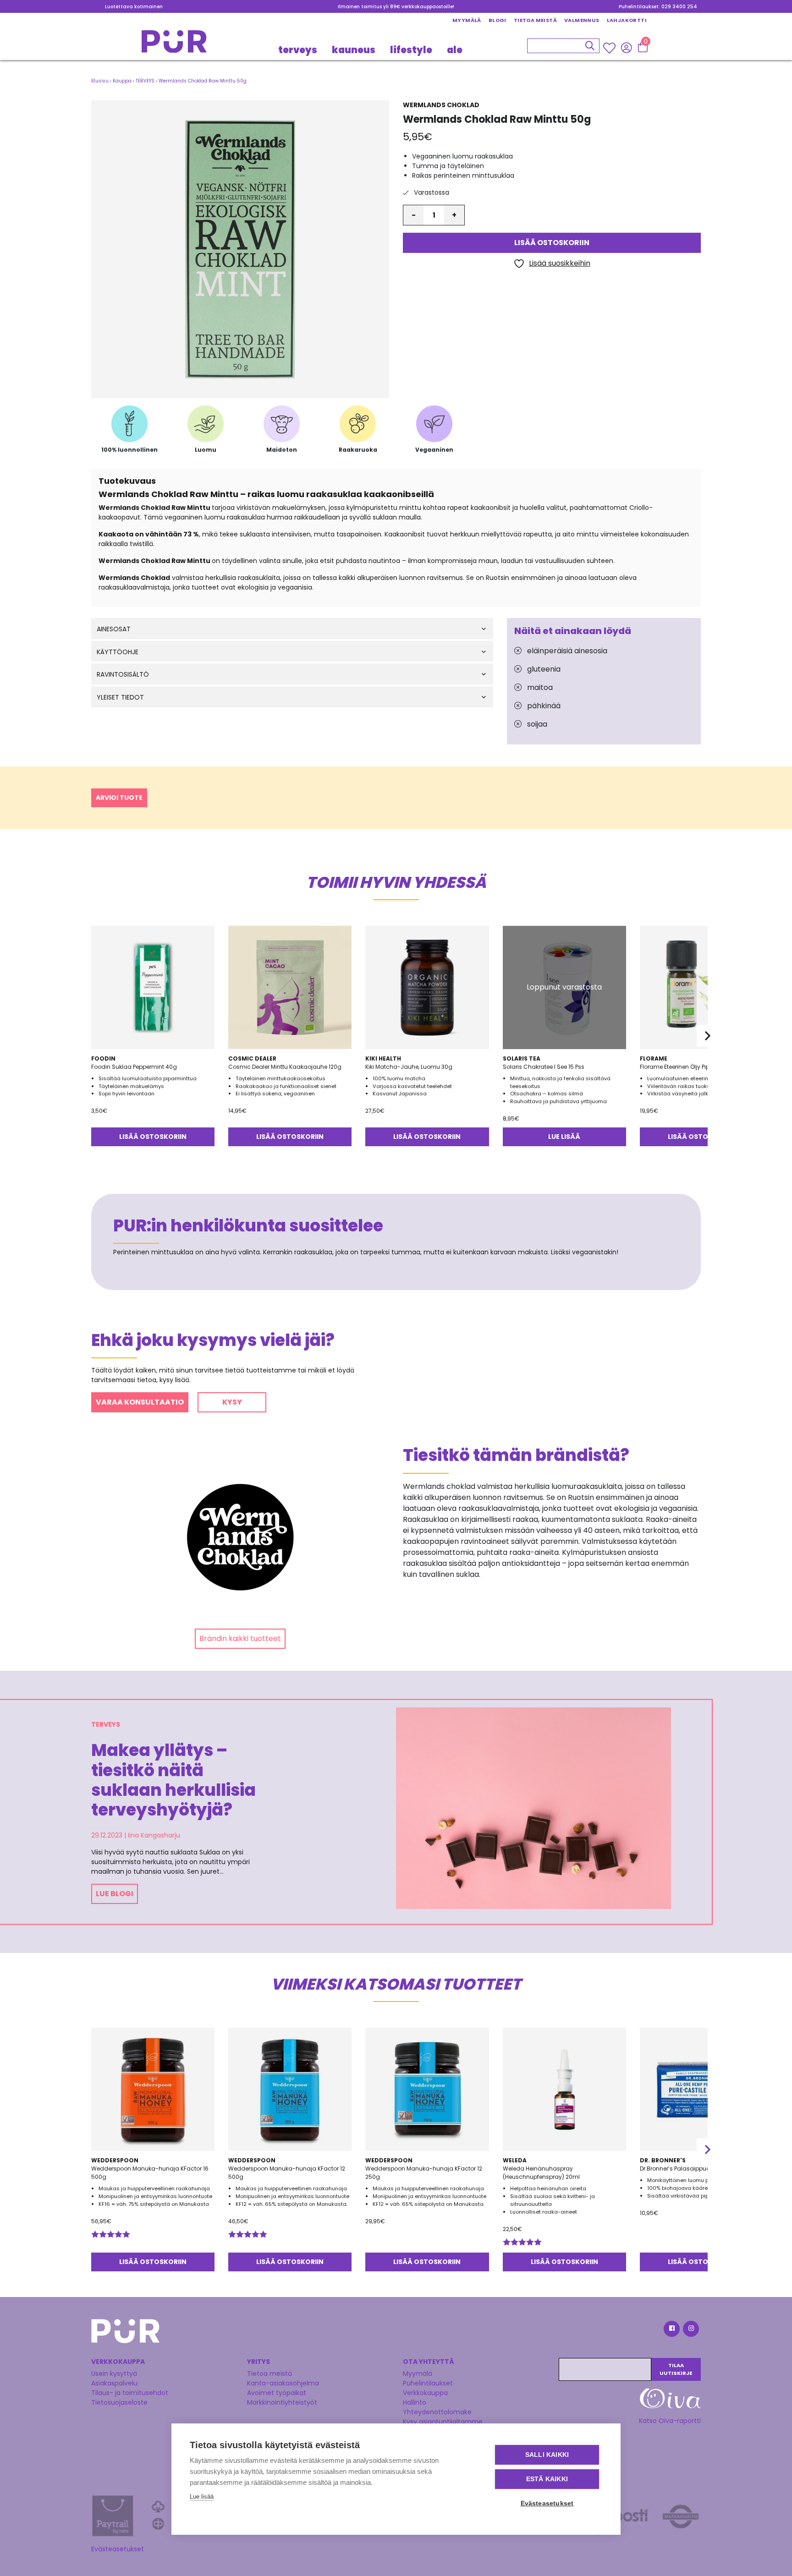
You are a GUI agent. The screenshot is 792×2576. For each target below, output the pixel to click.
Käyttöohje (118, 652)
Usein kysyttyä (114, 2374)
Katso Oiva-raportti (670, 2421)
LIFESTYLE (411, 49)
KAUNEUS (354, 49)
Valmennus (582, 20)
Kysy (232, 1402)
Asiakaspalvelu (114, 2383)
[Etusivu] (174, 44)
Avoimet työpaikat (277, 2393)
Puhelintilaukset (428, 2383)
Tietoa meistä (535, 20)
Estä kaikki (547, 2479)
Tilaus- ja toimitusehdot (130, 2393)
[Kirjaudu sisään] (626, 47)
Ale (455, 49)
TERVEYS (298, 49)
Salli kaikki (547, 2455)
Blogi (498, 20)
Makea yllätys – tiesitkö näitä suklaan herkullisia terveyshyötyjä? (173, 1780)
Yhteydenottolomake (437, 2412)
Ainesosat (114, 629)
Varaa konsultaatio (140, 1402)
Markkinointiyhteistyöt (282, 2402)
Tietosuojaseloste (119, 2402)
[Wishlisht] (610, 48)
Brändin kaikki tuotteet (240, 1638)
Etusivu (100, 81)
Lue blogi (115, 1894)
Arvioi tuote (119, 798)
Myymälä (467, 20)
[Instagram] (690, 2330)
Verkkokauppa (425, 2393)
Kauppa (122, 81)
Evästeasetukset (118, 2549)
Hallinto (415, 2402)
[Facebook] (671, 2330)
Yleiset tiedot (120, 697)
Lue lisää (564, 1137)
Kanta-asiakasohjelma (283, 2383)
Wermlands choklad (441, 105)
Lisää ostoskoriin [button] (153, 1137)
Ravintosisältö (123, 675)
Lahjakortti (627, 20)
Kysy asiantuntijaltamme (443, 2422)
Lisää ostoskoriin (552, 243)
